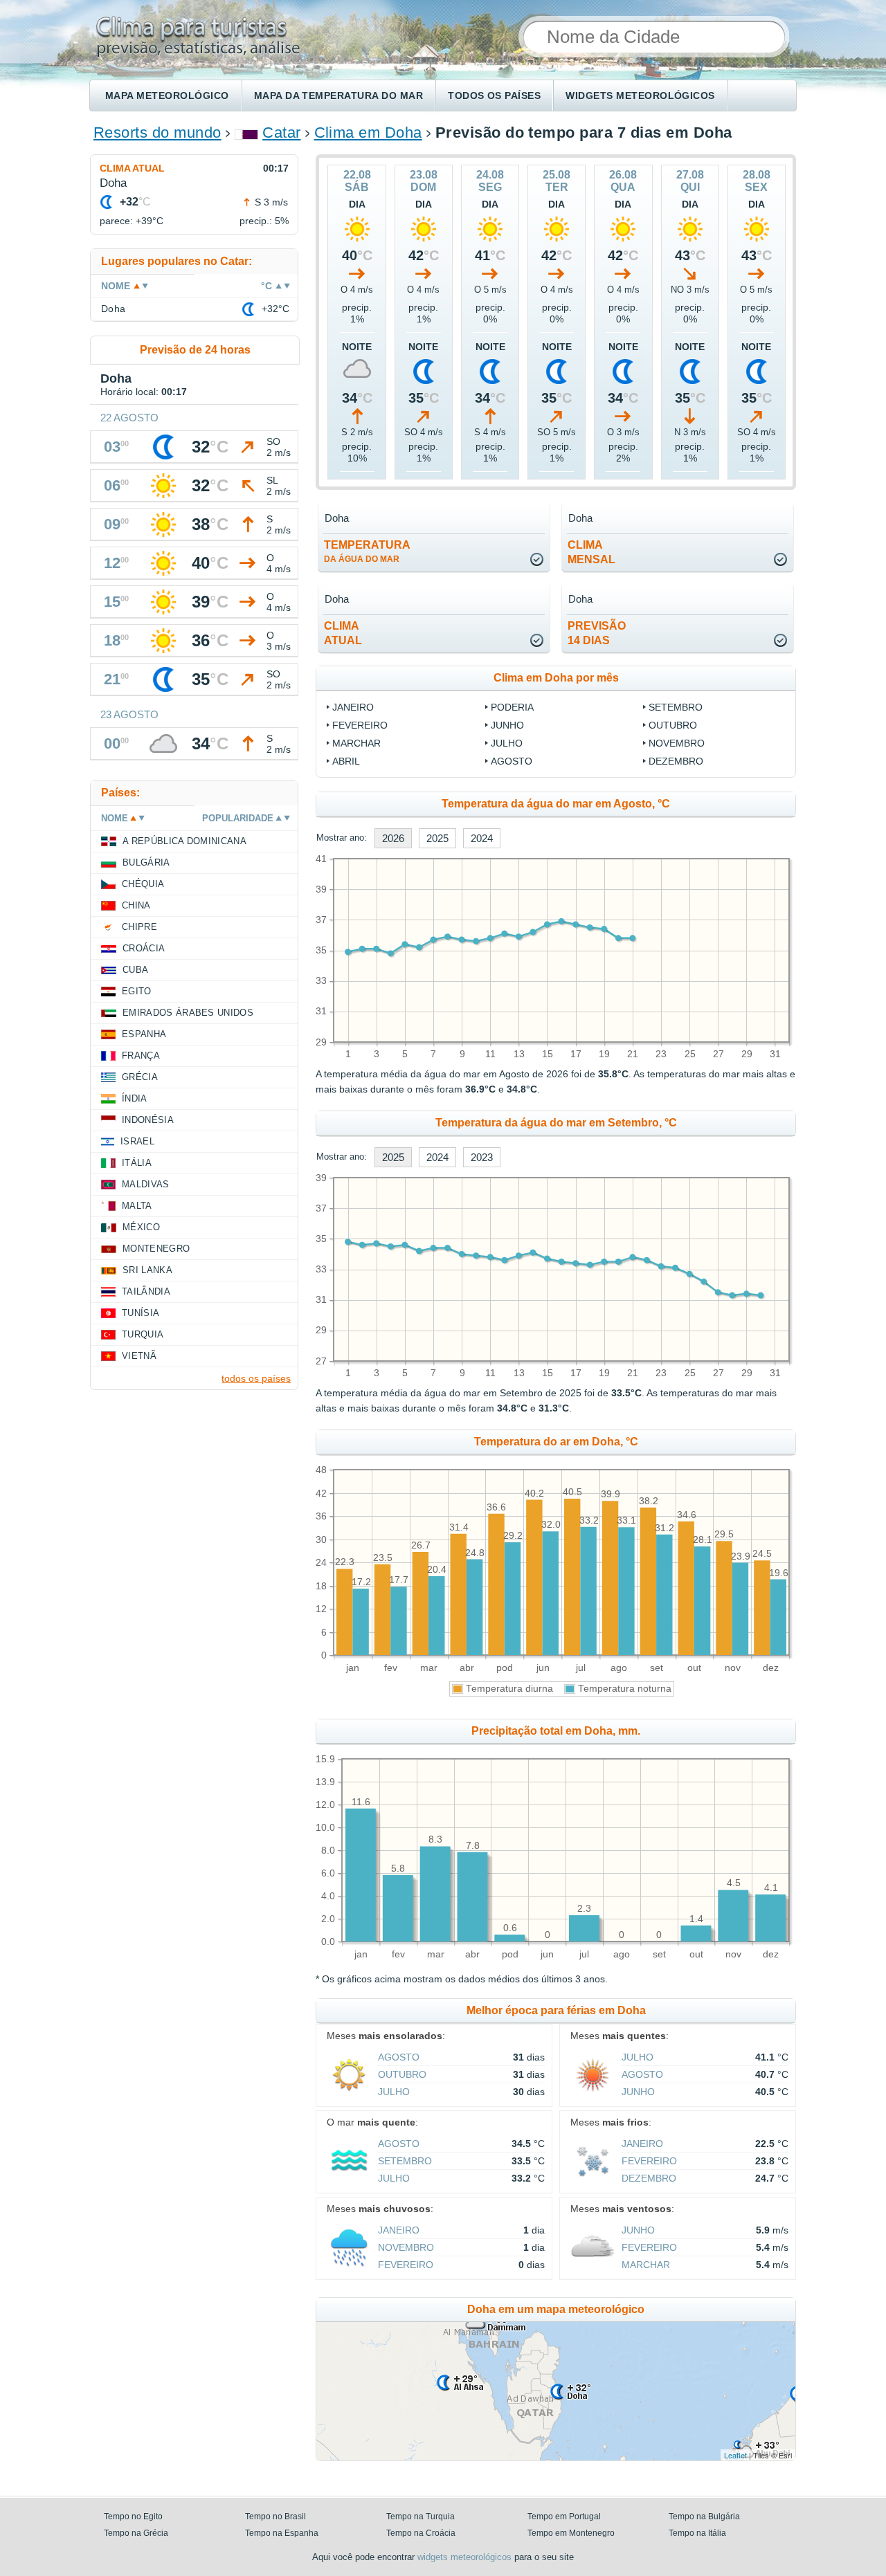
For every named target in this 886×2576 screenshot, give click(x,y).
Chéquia (143, 884)
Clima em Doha (368, 133)
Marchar (356, 743)
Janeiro (353, 707)
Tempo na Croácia (421, 2533)
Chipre (139, 927)
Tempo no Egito (133, 2516)
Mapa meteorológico (167, 95)
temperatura (367, 551)
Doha (114, 309)
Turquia (143, 1334)
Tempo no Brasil (275, 2516)
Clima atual (132, 168)
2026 (393, 838)
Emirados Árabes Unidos (188, 1013)
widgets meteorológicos (464, 2557)
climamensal (591, 552)
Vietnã (139, 1356)
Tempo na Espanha (282, 2533)
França (141, 1056)
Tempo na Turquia (421, 2516)
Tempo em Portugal (564, 2516)
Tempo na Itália (697, 2533)
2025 (437, 838)
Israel (137, 1141)
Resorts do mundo (157, 133)
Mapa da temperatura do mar (338, 95)
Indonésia (148, 1120)
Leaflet (735, 2455)
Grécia (140, 1077)
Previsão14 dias (597, 633)
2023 (482, 1157)
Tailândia (146, 1291)
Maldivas (146, 1184)
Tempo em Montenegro (571, 2533)
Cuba (135, 970)
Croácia (144, 948)
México (141, 1227)
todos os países (256, 1378)
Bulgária (146, 862)
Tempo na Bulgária (704, 2516)
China (136, 905)
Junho (507, 725)
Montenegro (156, 1249)
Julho (507, 743)
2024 (482, 838)
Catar (281, 133)
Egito (137, 991)
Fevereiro (360, 725)
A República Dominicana (184, 841)
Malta (137, 1206)
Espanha (144, 1034)
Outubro (673, 725)
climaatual (343, 633)
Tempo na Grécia (136, 2533)
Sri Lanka (147, 1270)
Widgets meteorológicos (640, 95)
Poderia (512, 707)
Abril (346, 761)
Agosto (512, 761)
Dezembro (676, 761)
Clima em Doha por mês (556, 678)
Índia (135, 1098)
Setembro (676, 707)
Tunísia (141, 1313)
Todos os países (494, 95)
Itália (137, 1163)
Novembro (677, 743)
